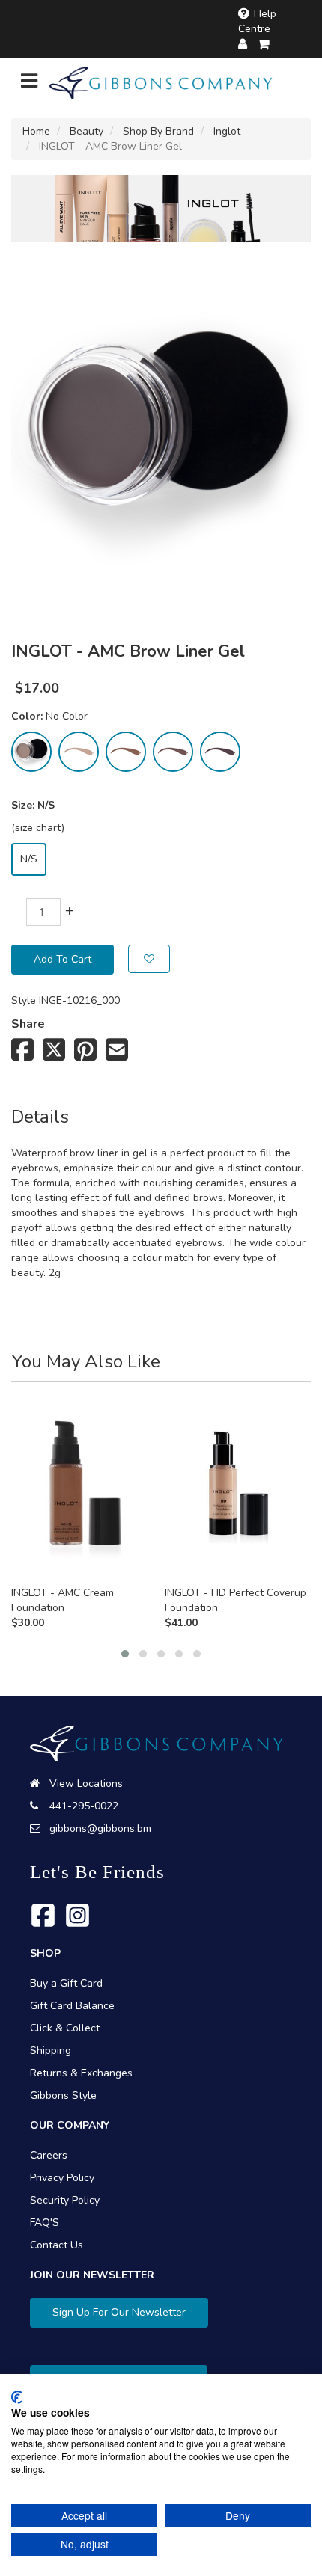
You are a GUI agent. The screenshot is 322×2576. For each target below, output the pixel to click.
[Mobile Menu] (29, 84)
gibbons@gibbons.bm (100, 1828)
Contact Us (57, 2245)
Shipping (51, 2051)
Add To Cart (63, 959)
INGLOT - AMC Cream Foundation (63, 1600)
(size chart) (38, 828)
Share (28, 1024)
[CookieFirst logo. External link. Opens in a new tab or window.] (17, 2397)
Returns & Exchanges (81, 2073)
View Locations (86, 1784)
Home (36, 131)
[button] (125, 1654)
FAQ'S (45, 2223)
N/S (29, 859)
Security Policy (65, 2200)
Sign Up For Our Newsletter (119, 2312)
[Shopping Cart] (264, 45)
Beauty (86, 131)
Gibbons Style (63, 2095)
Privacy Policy (62, 2178)
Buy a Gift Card (66, 1983)
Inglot (227, 131)
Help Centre (257, 21)
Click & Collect (65, 2028)
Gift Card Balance (72, 2006)
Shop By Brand (158, 131)
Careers (49, 2155)
